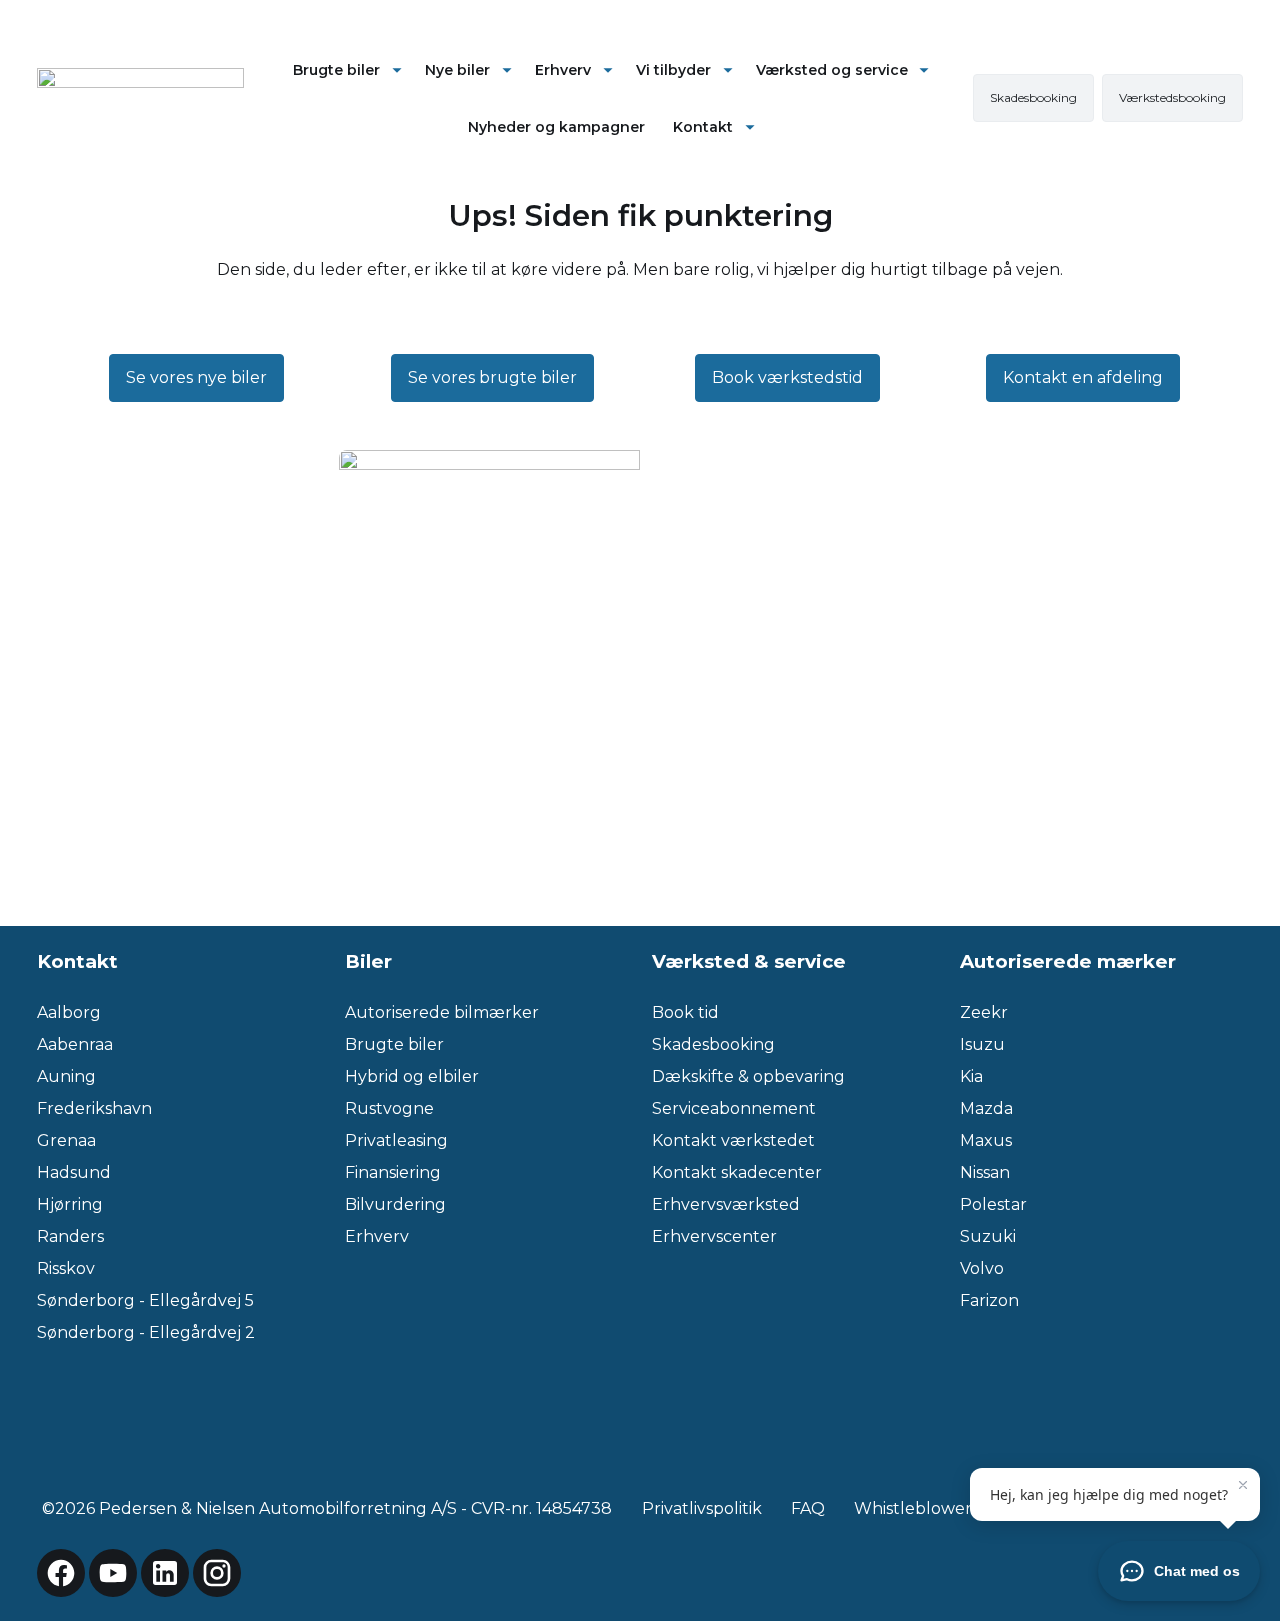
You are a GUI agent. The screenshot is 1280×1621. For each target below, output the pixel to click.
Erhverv (563, 70)
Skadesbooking (713, 1044)
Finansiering (393, 1172)
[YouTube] (113, 1573)
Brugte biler (336, 70)
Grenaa (66, 1140)
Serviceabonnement (734, 1108)
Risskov (66, 1268)
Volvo (982, 1268)
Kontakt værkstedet (733, 1140)
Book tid (685, 1012)
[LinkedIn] (165, 1573)
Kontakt (703, 127)
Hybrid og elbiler (412, 1076)
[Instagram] (217, 1573)
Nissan (985, 1172)
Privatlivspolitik (702, 1508)
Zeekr (984, 1012)
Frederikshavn (94, 1108)
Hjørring (70, 1204)
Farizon (989, 1300)
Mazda (986, 1108)
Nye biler (457, 70)
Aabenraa (75, 1044)
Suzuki (988, 1236)
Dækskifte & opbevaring (748, 1076)
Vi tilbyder (673, 70)
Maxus (986, 1140)
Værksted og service (832, 70)
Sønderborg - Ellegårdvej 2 (146, 1332)
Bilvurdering (395, 1204)
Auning (66, 1076)
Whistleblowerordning (945, 1508)
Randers (70, 1236)
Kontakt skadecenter (737, 1172)
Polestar (993, 1204)
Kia (971, 1076)
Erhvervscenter (714, 1236)
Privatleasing (396, 1140)
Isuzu (982, 1044)
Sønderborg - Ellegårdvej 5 (145, 1300)
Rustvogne (389, 1108)
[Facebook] (61, 1573)
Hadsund (74, 1172)
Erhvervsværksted (726, 1204)
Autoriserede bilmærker (442, 1012)
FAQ (808, 1508)
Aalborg (69, 1012)
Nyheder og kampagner (556, 127)
